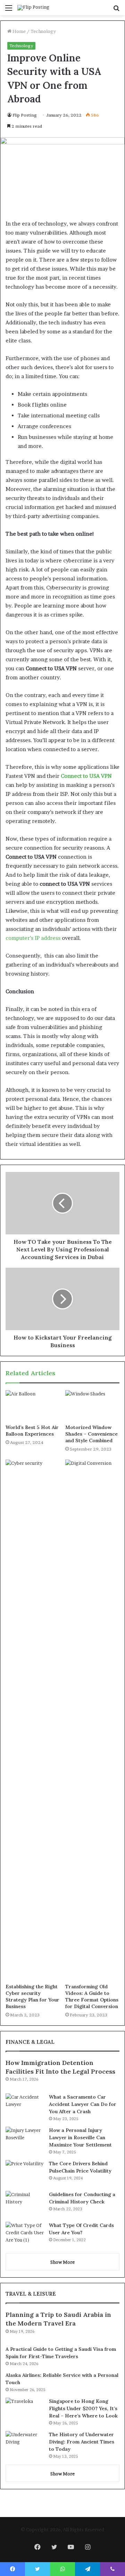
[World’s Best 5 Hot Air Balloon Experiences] (33, 1405)
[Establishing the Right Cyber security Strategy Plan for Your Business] (33, 1720)
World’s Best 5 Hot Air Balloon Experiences (32, 1431)
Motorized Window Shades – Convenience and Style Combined (91, 1434)
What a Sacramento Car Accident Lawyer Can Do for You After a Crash (83, 2104)
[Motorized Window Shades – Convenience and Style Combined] (92, 1405)
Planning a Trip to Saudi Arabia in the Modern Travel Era (58, 2319)
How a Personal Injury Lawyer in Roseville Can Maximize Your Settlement (80, 2137)
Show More (62, 2262)
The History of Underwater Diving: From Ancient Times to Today (82, 2442)
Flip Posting (25, 115)
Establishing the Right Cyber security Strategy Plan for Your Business (32, 1996)
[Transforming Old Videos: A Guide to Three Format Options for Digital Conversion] (92, 1720)
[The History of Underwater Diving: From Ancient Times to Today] (25, 2444)
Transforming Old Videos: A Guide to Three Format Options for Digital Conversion (92, 1996)
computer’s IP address (33, 938)
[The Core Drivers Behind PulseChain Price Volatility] (25, 2173)
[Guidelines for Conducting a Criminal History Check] (25, 2204)
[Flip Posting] (33, 8)
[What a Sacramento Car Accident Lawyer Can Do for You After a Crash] (25, 2106)
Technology (43, 31)
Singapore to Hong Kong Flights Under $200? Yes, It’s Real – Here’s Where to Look (83, 2408)
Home (19, 31)
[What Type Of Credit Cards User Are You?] (25, 2235)
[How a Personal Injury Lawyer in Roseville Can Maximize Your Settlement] (25, 2140)
